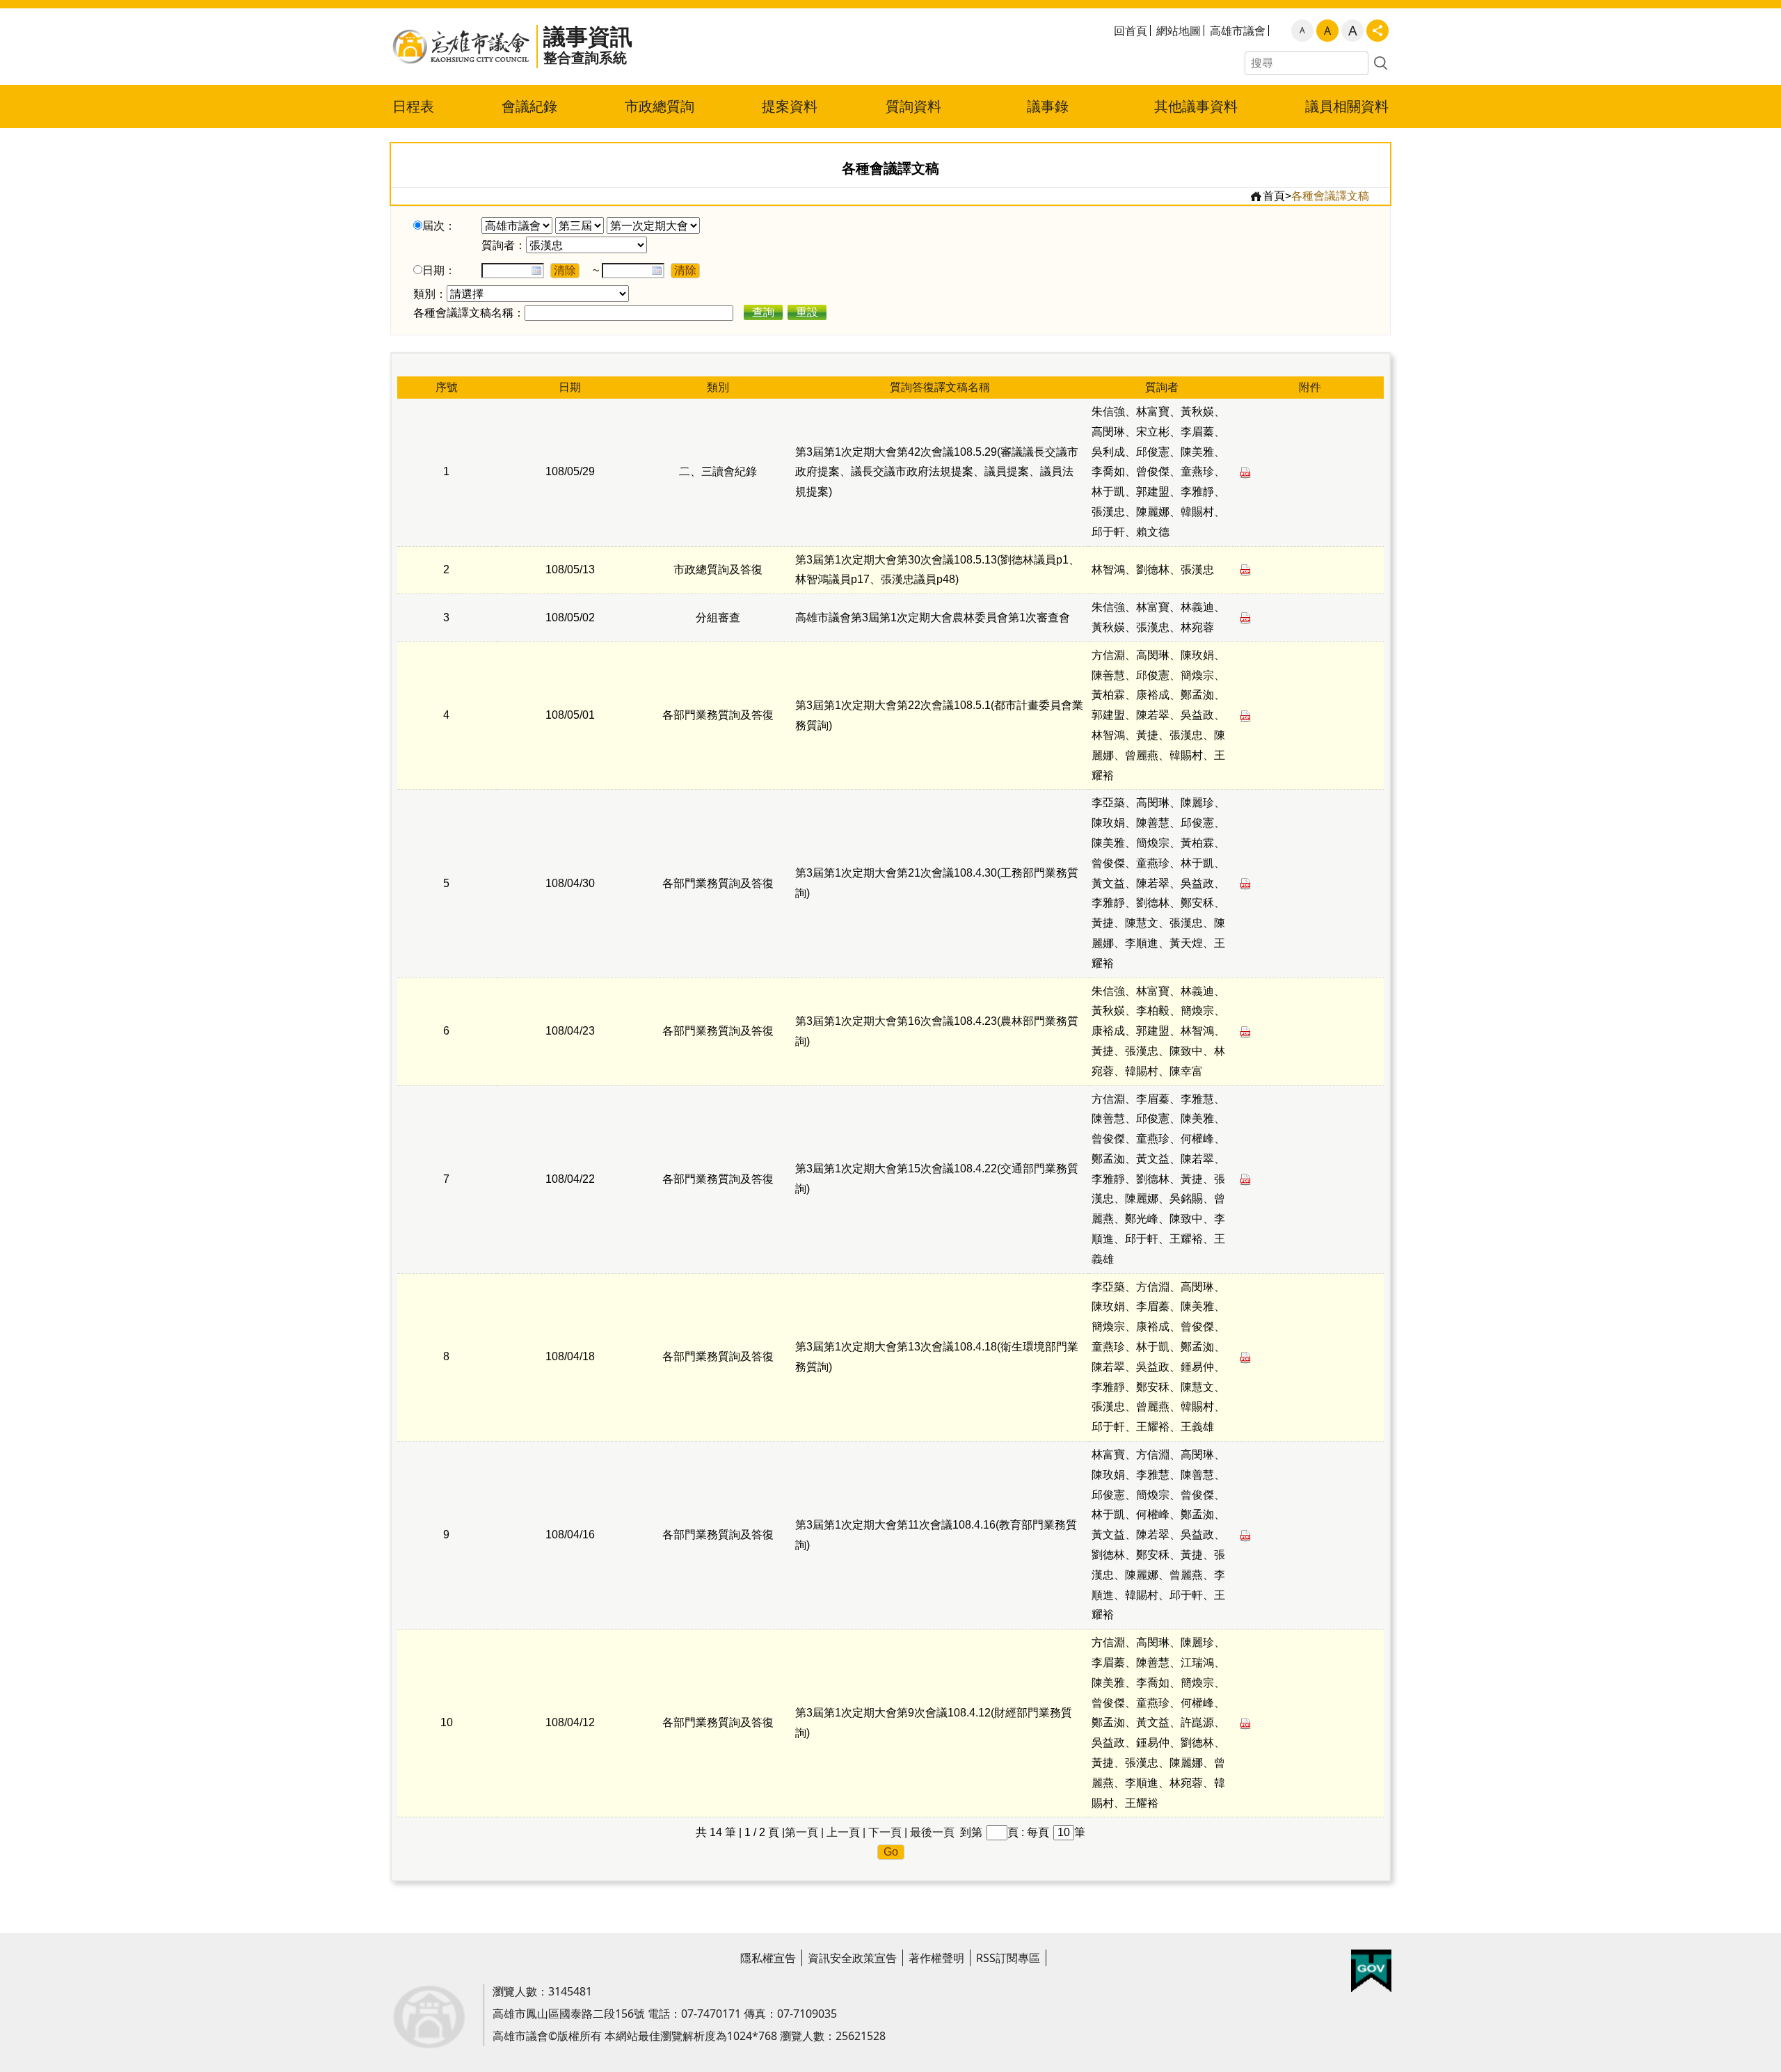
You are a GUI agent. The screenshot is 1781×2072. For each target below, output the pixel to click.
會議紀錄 (529, 106)
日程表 (413, 106)
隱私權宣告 (768, 1958)
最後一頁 (932, 1832)
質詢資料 (913, 106)
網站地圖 (1179, 31)
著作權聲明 (936, 1958)
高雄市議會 (1238, 31)
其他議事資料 (1196, 106)
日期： (439, 270)
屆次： (439, 226)
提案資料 (790, 106)
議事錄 (1048, 106)
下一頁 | (888, 1832)
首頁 (1274, 196)
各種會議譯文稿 (1330, 196)
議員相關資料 (1347, 106)
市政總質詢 (660, 106)
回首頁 (1131, 31)
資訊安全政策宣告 (852, 1958)
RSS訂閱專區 (1008, 1958)
